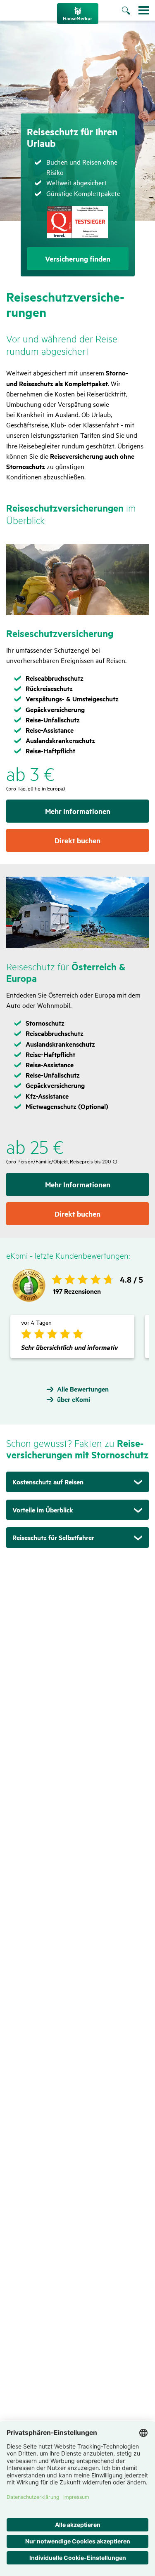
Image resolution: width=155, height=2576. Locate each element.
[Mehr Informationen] (77, 580)
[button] (77, 1482)
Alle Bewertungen (83, 1389)
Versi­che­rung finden (78, 259)
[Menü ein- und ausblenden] (144, 10)
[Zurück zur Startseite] (78, 14)
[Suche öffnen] (130, 11)
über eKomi (74, 1399)
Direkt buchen (77, 840)
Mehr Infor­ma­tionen (78, 811)
